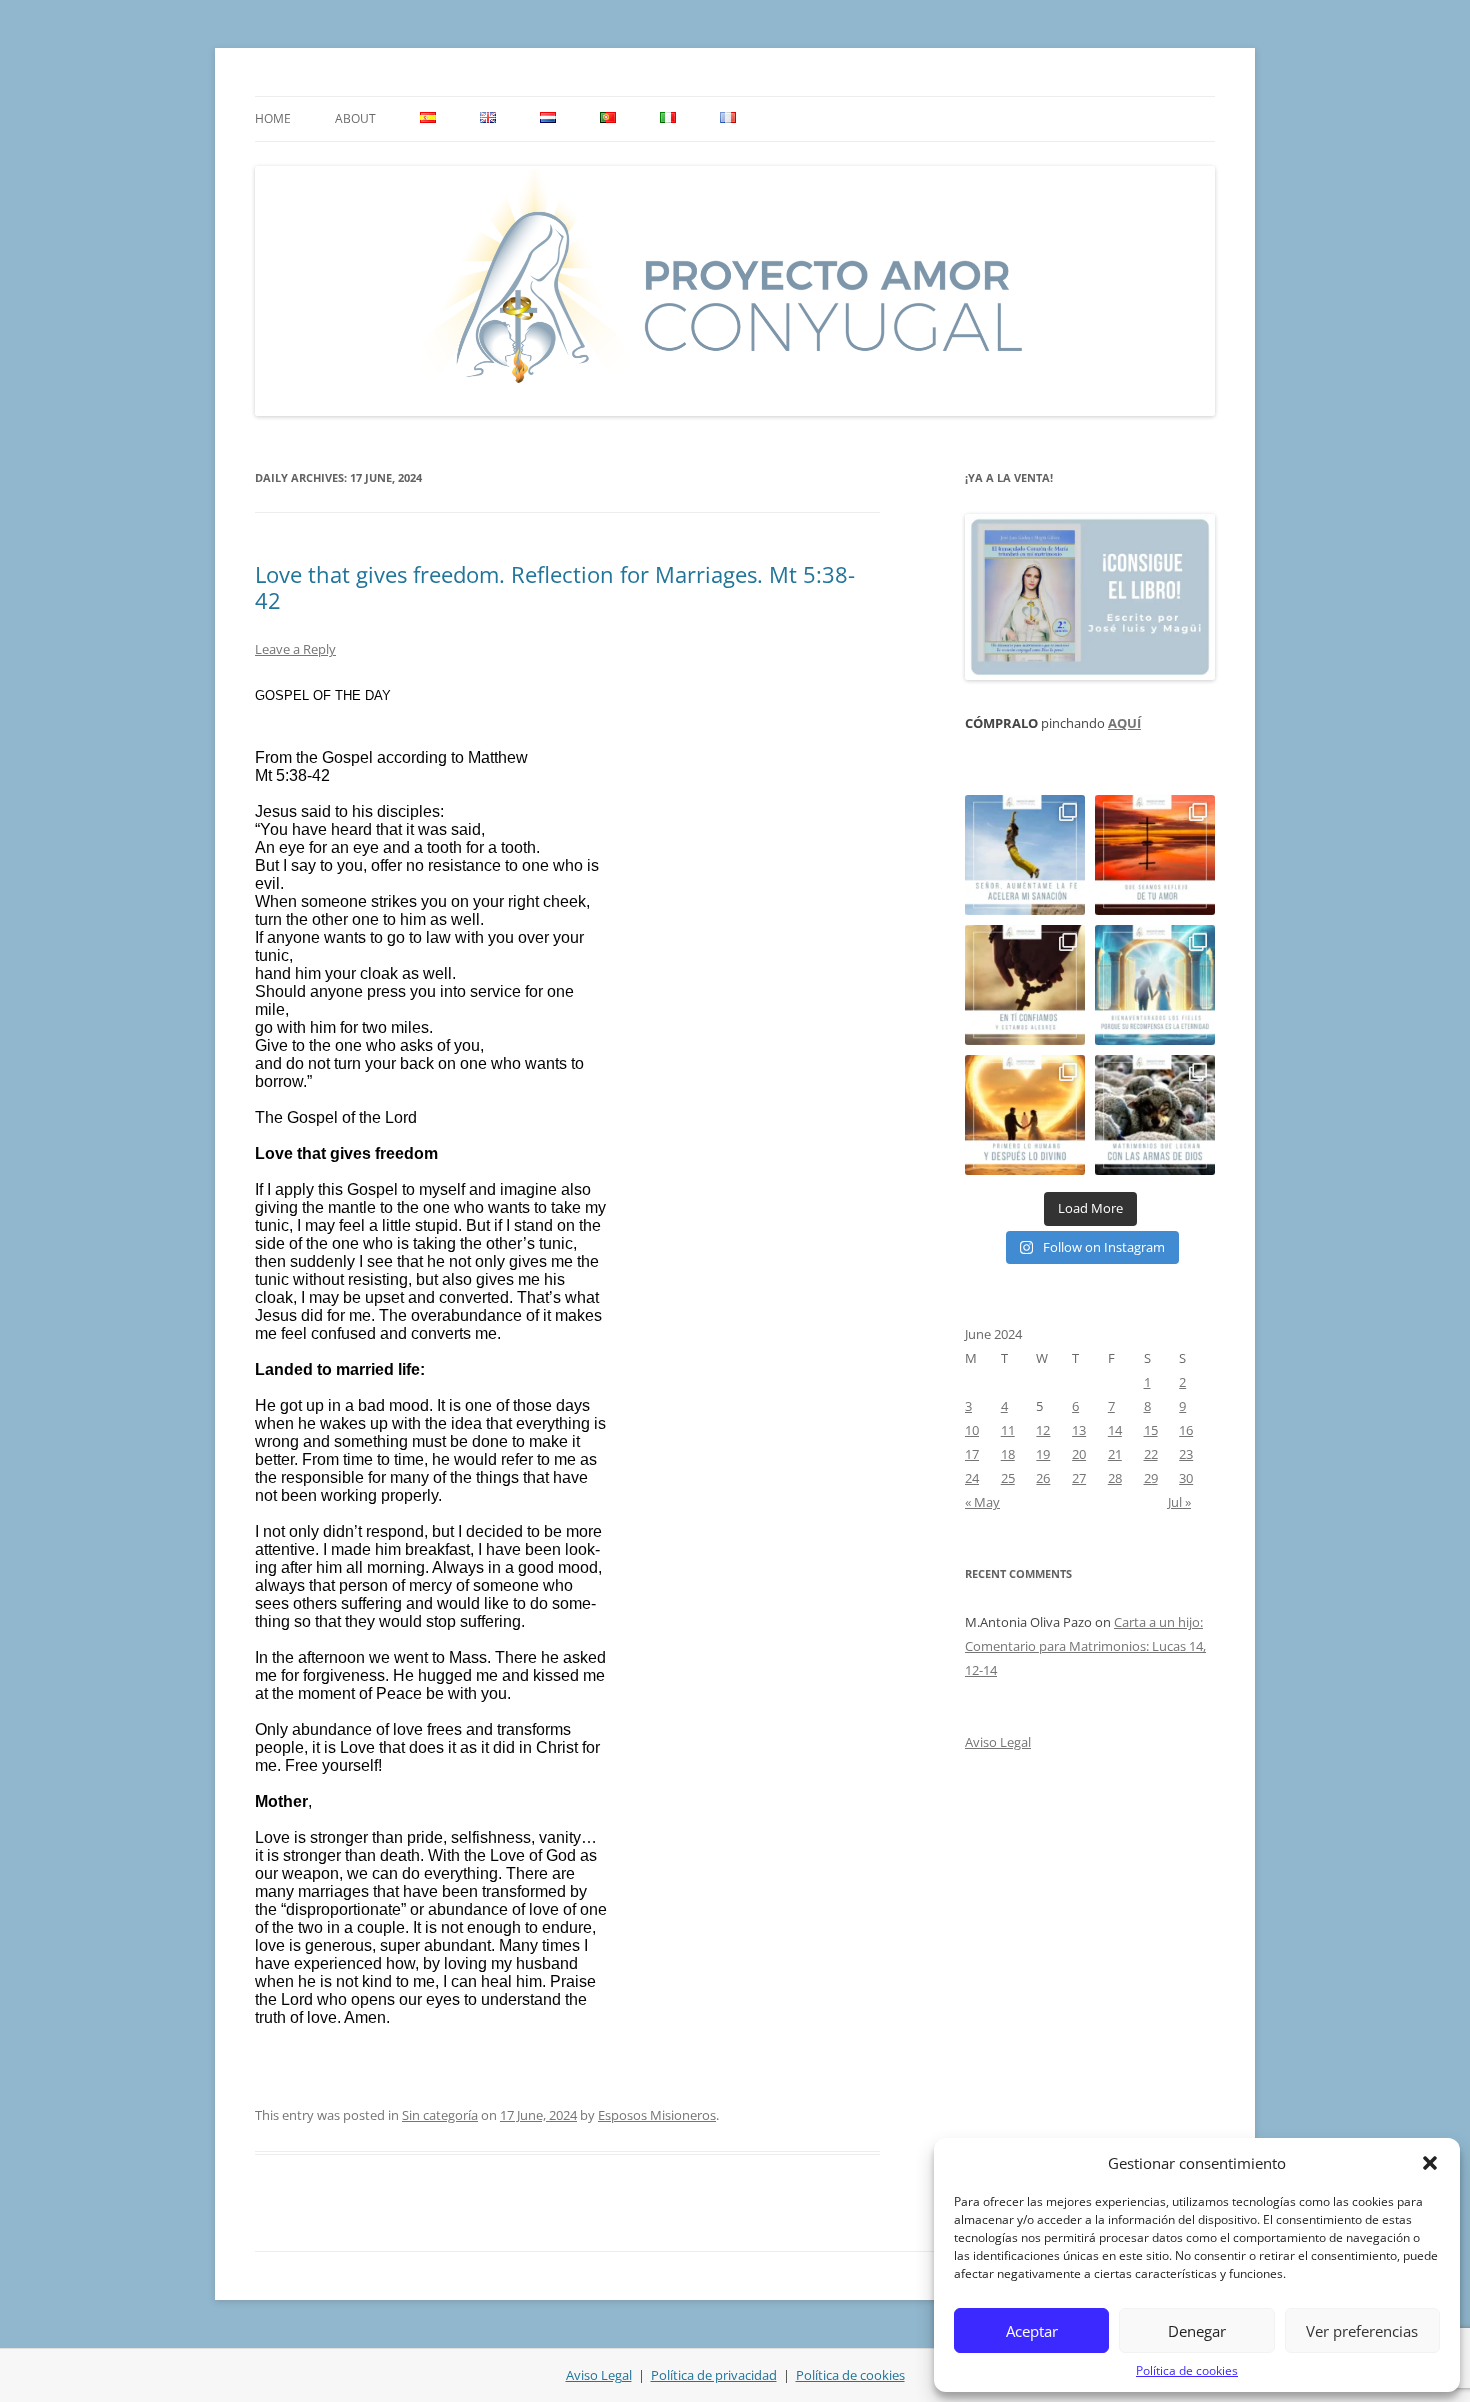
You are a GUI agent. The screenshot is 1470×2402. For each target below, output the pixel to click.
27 (1079, 1478)
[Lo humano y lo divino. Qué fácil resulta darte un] (1025, 1115)
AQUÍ (1124, 723)
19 (1043, 1454)
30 (1186, 1478)
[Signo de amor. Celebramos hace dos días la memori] (1025, 985)
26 (1043, 1478)
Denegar (1197, 2331)
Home (273, 118)
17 (972, 1454)
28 (1115, 1478)
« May (982, 1502)
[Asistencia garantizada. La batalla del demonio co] (1155, 1115)
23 (1186, 1454)
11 (1008, 1430)
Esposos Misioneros (657, 2115)
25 (1008, 1478)
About (355, 118)
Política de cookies (1187, 2370)
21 (1115, 1454)
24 (972, 1478)
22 (1151, 1454)
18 (1008, 1454)
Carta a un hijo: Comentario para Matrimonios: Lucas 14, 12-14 (1085, 1646)
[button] (1430, 2163)
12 (1043, 1430)
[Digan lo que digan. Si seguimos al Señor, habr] (1155, 985)
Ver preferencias (1362, 2331)
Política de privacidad (714, 2375)
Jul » (1179, 1502)
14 (1115, 1430)
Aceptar (1032, 2331)
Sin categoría (440, 2115)
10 (972, 1430)
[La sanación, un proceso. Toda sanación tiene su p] (1025, 855)
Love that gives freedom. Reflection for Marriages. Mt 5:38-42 (555, 587)
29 (1151, 1478)
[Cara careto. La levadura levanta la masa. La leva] (1155, 855)
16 (1186, 1430)
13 (1079, 1430)
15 (1151, 1430)
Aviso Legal (998, 1742)
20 (1079, 1454)
